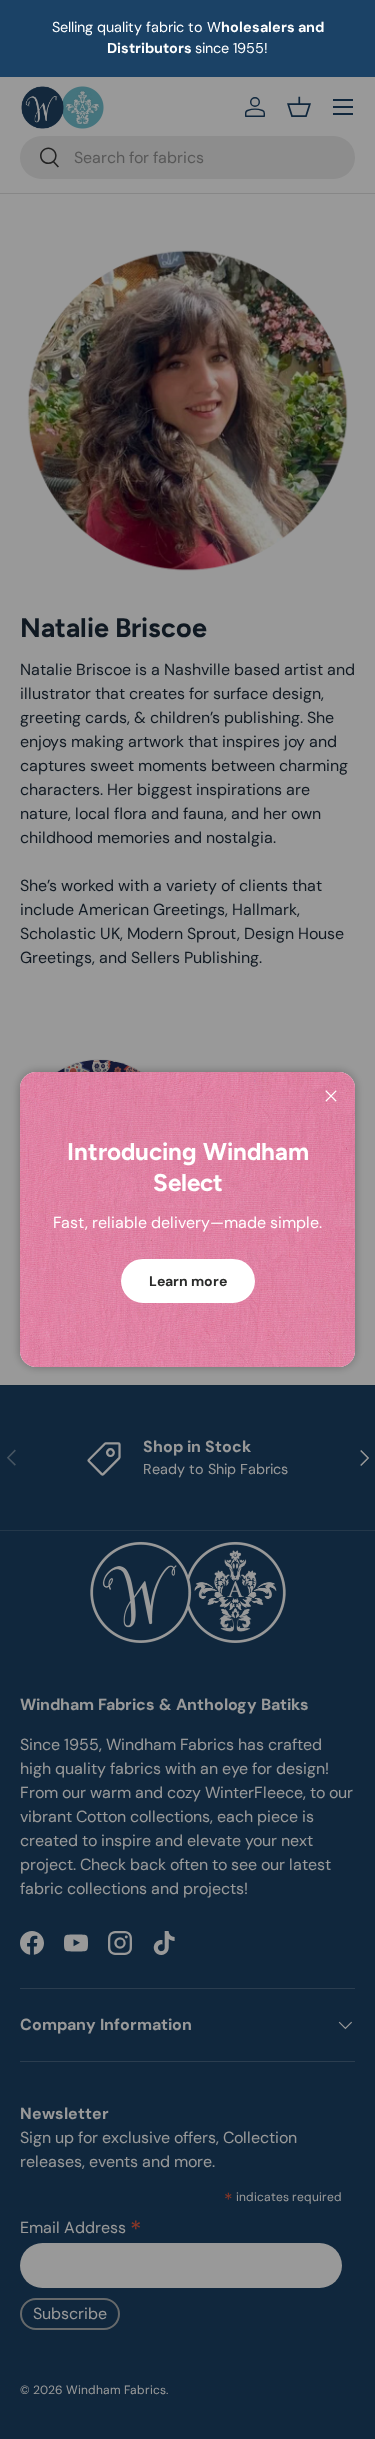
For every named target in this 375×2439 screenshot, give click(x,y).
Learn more (188, 1281)
